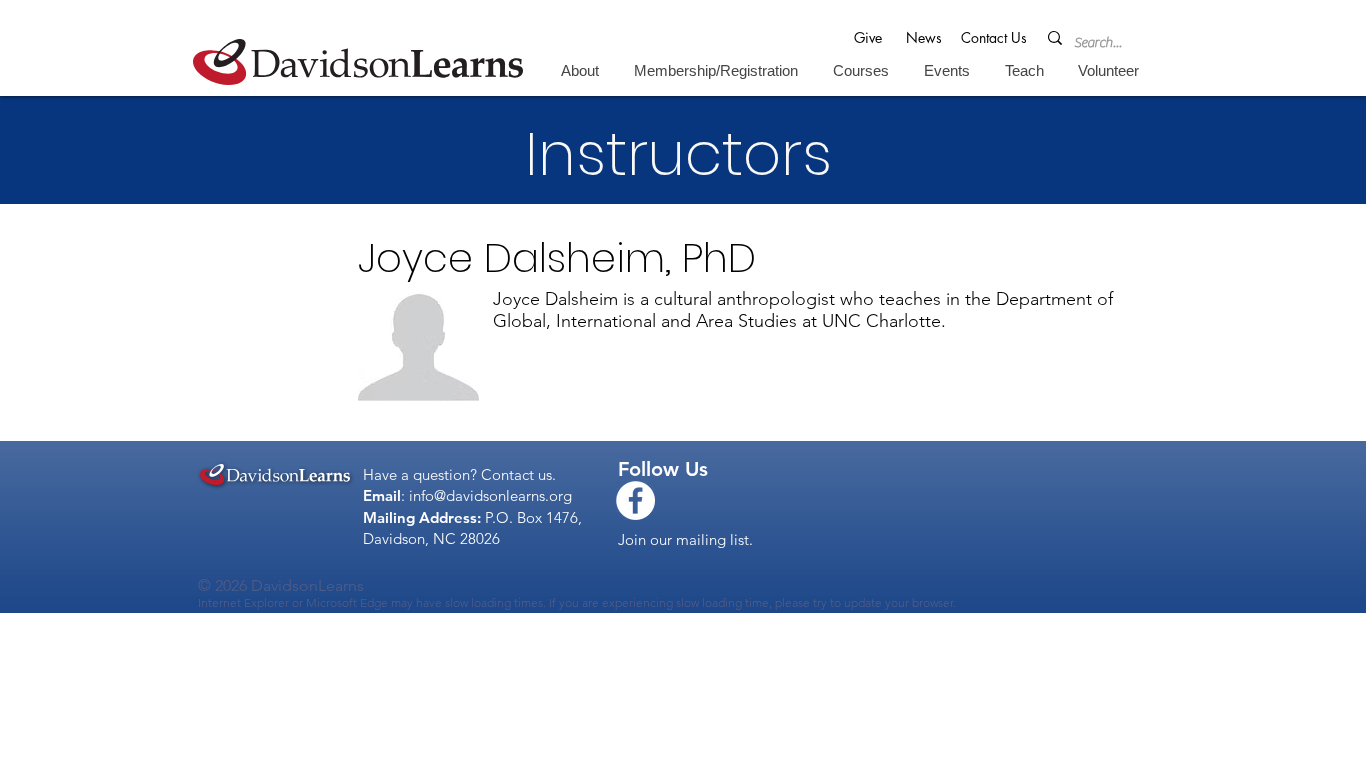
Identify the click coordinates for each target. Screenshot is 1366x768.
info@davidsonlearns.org (490, 495)
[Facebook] (635, 500)
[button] (579, 70)
